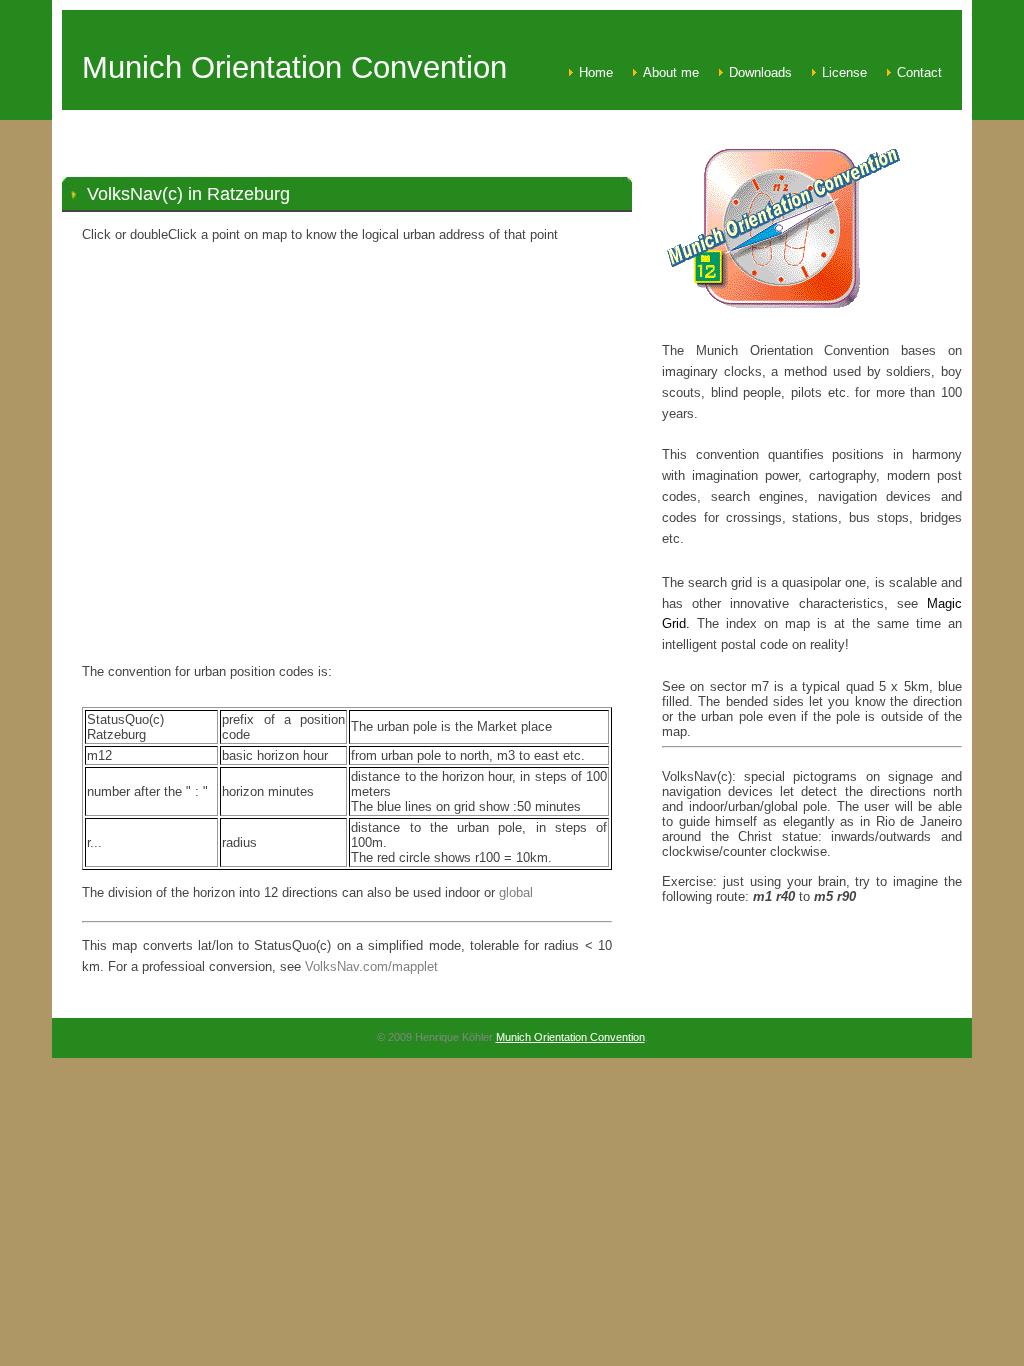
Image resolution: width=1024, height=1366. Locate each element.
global (516, 892)
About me (671, 72)
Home (596, 72)
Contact (919, 72)
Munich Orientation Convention (570, 1037)
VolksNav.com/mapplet (371, 966)
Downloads (760, 72)
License (844, 72)
